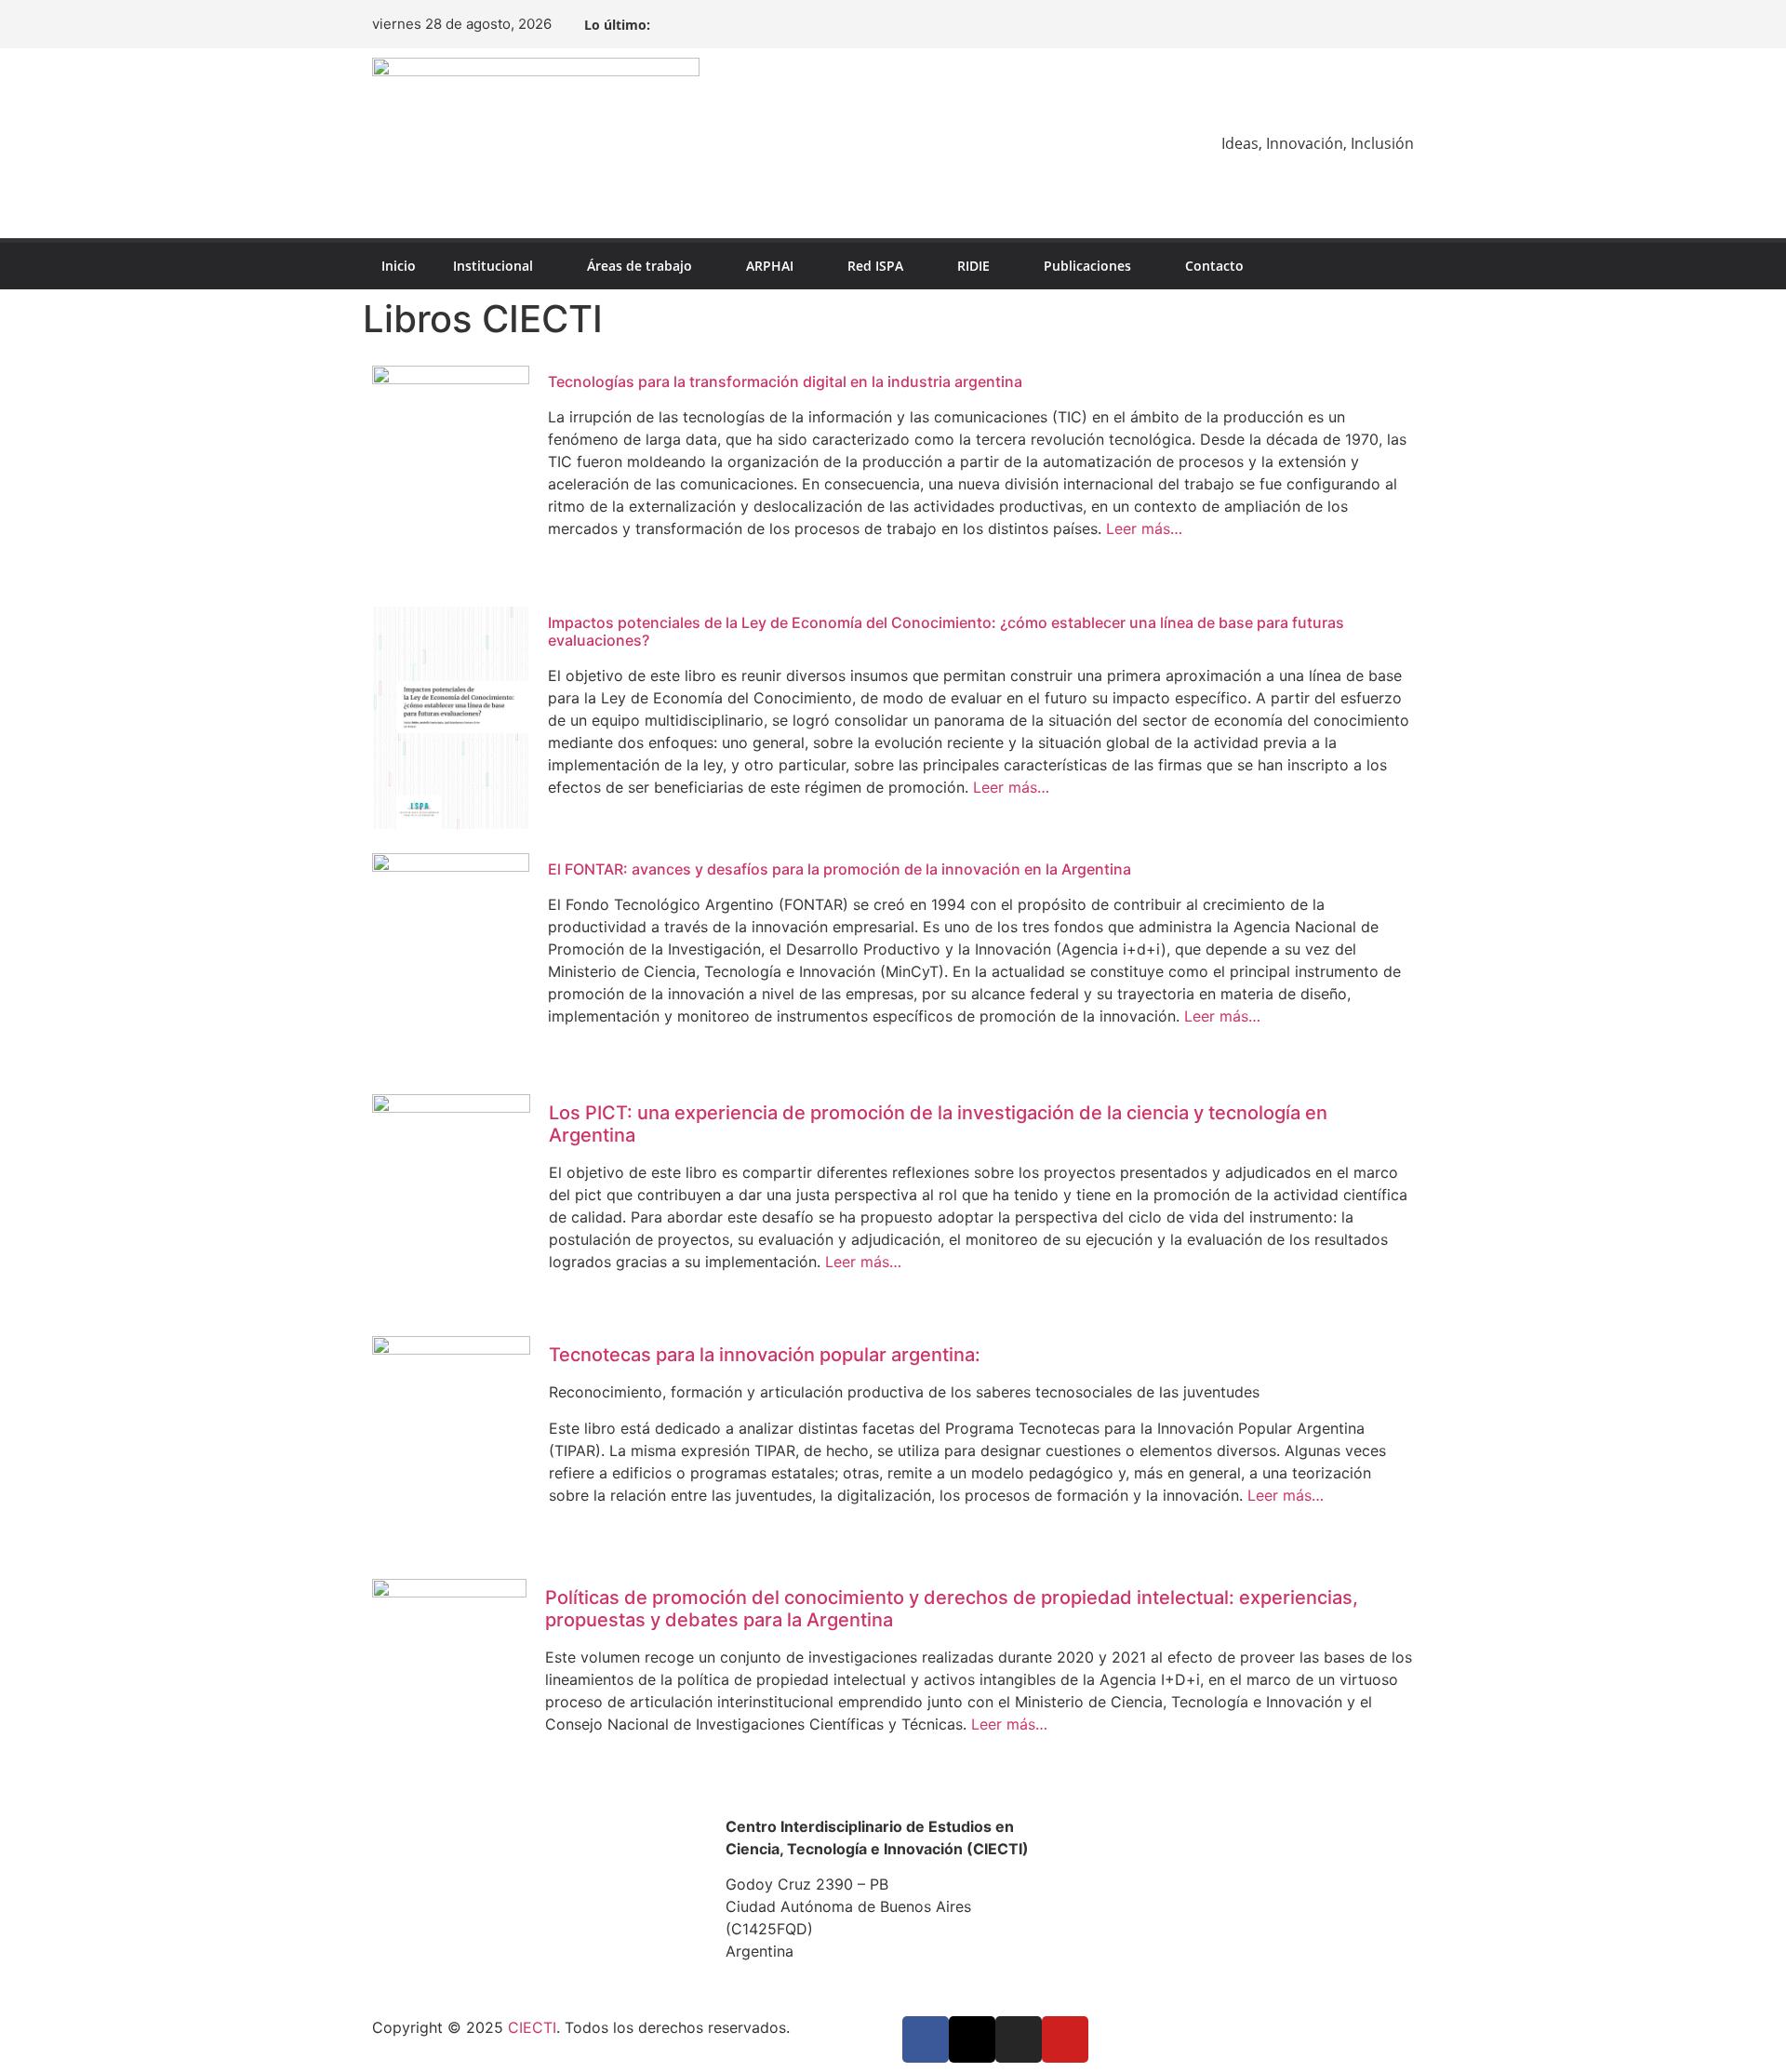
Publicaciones (1087, 266)
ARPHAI (770, 266)
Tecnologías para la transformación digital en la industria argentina (785, 381)
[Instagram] (1369, 24)
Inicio (399, 266)
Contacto (1214, 266)
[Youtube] (1399, 24)
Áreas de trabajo (640, 266)
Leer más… (1142, 528)
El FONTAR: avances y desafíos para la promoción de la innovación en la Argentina (840, 869)
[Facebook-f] (1310, 24)
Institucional (493, 266)
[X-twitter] (1339, 24)
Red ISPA (875, 266)
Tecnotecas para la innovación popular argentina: (765, 1355)
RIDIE (973, 266)
